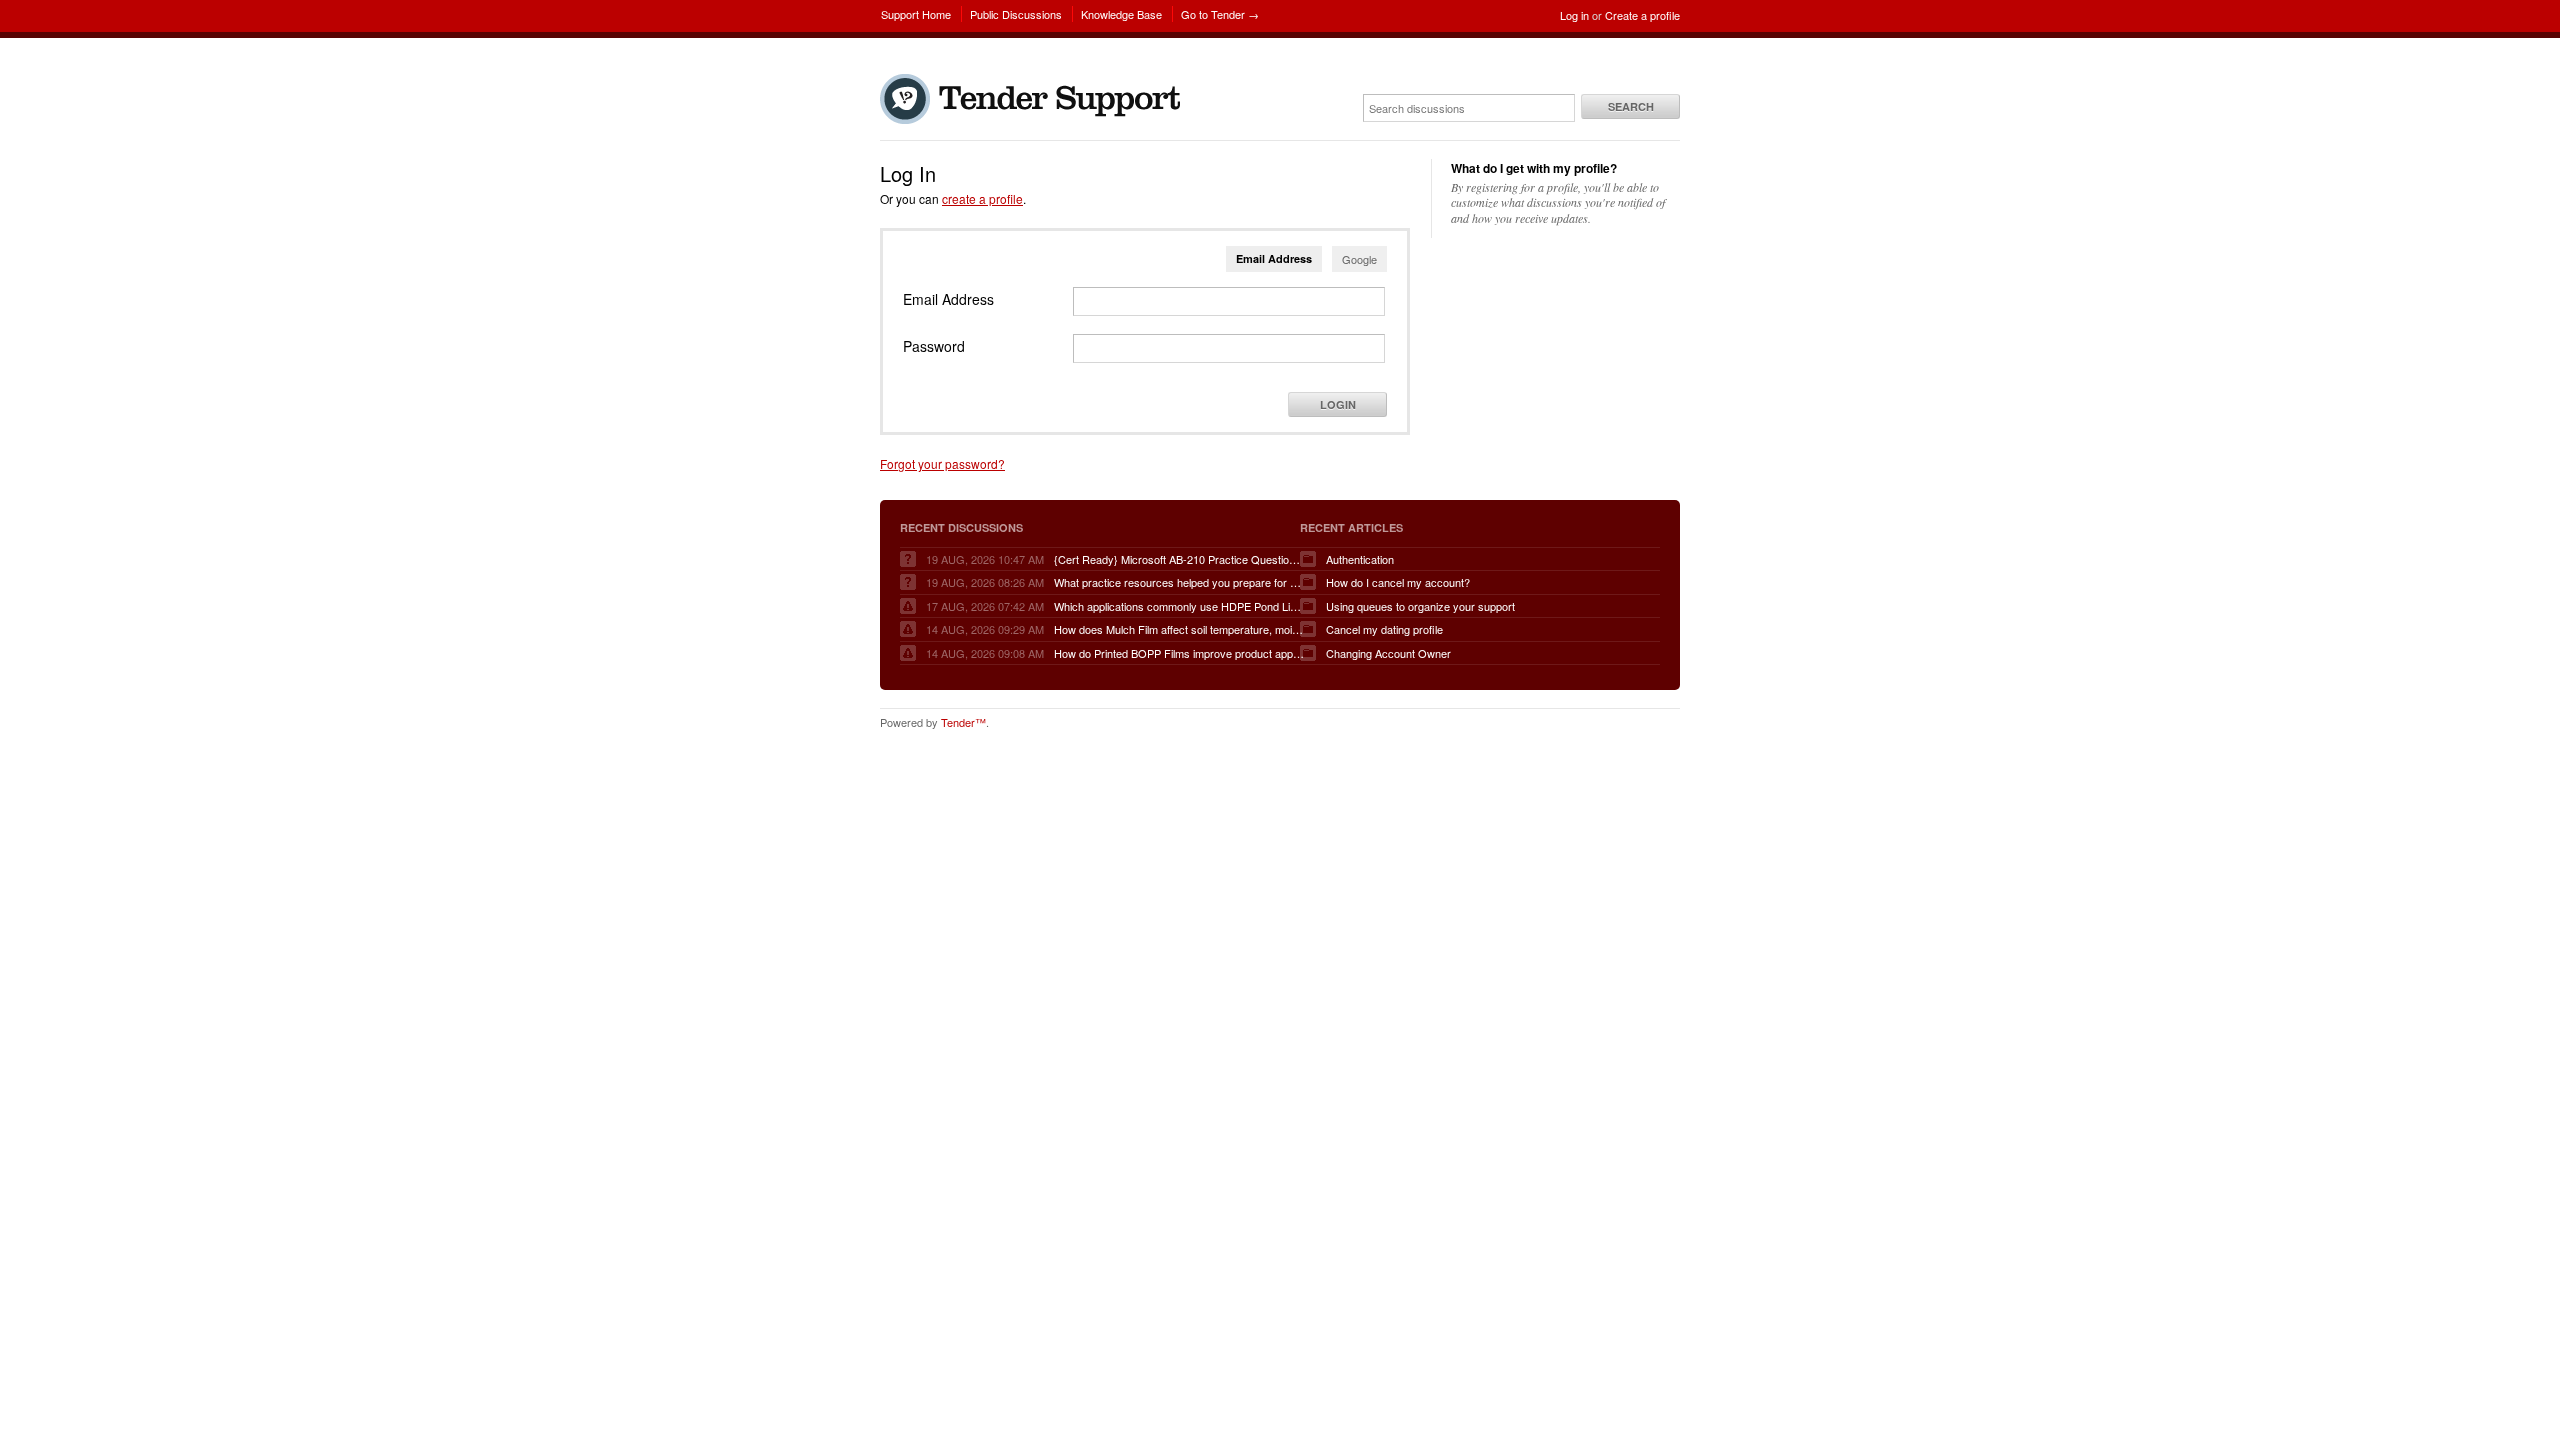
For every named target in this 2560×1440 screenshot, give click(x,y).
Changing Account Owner (1388, 653)
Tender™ (963, 722)
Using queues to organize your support (1420, 606)
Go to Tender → (1220, 14)
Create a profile (1642, 15)
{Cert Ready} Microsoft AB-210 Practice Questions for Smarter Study (1179, 559)
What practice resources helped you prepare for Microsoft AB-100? (1179, 582)
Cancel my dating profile (1384, 629)
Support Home (916, 14)
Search (1631, 106)
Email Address (1274, 258)
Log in (1574, 15)
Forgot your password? (942, 463)
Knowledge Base (1121, 14)
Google (1359, 259)
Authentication (1360, 559)
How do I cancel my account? (1398, 582)
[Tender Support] (1035, 119)
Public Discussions (1016, 14)
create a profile (982, 198)
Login (1338, 404)
